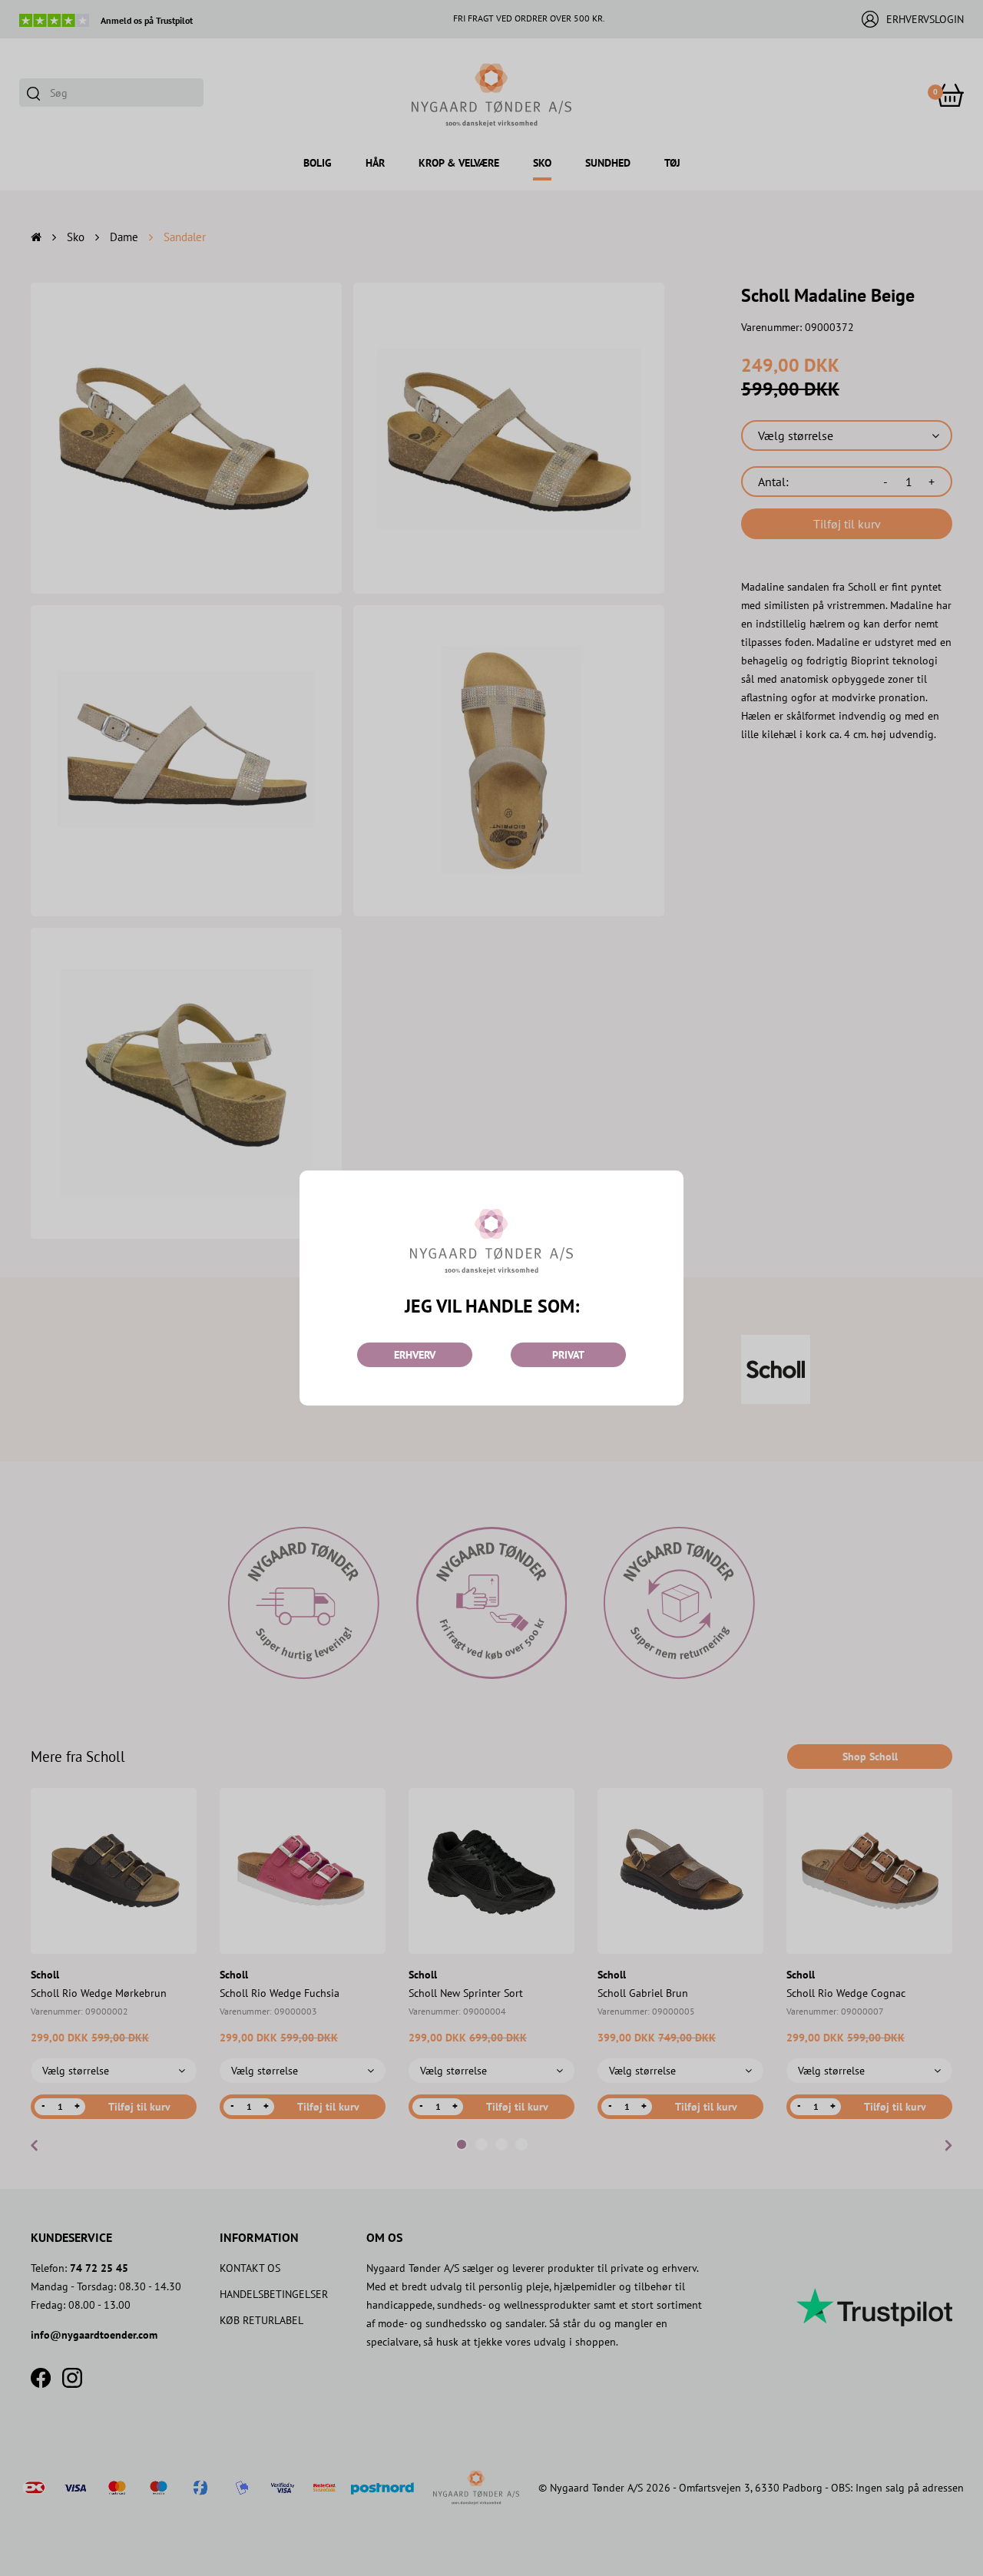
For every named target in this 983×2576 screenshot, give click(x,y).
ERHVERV (415, 1355)
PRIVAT (568, 1355)
